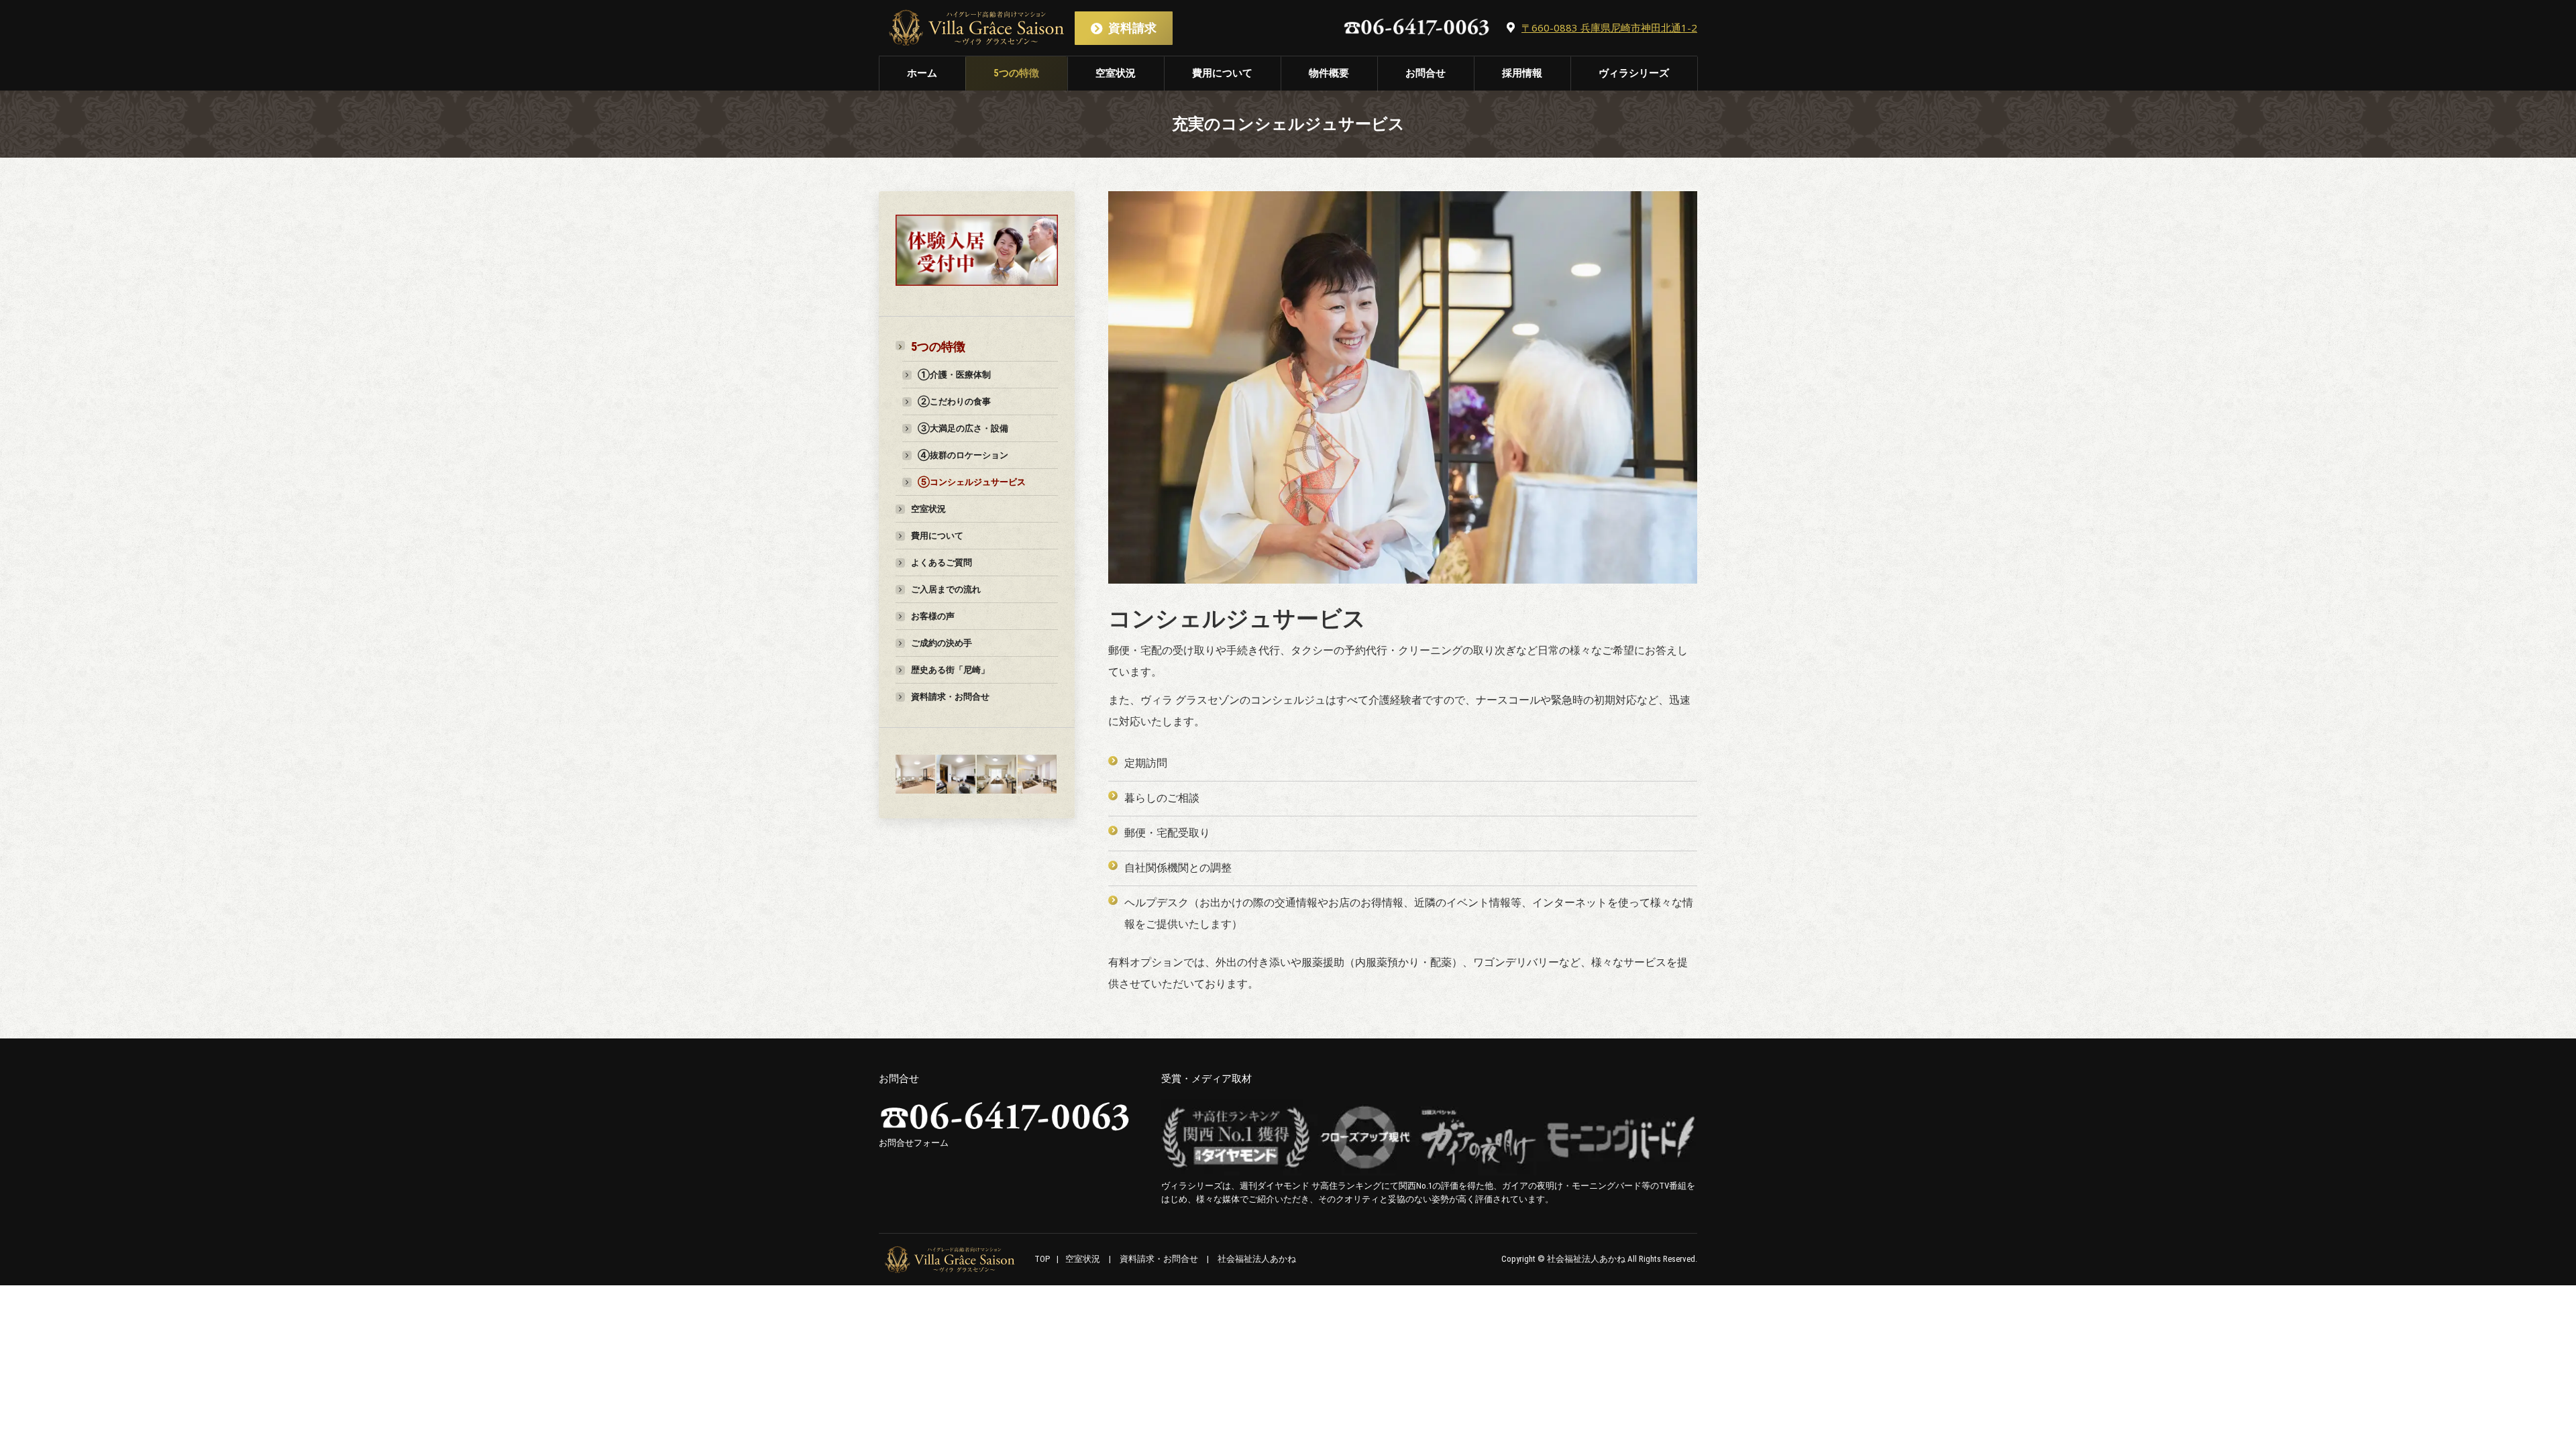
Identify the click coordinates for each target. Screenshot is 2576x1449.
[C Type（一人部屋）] (957, 775)
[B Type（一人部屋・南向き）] (997, 775)
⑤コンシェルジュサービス (972, 482)
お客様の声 (933, 616)
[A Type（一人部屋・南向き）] (1038, 775)
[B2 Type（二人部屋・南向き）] (916, 775)
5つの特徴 (938, 347)
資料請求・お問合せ (950, 697)
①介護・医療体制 (954, 375)
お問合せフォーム (914, 1143)
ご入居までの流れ (946, 589)
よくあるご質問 (942, 562)
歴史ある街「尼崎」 (950, 670)
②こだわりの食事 (954, 401)
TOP (1042, 1259)
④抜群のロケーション (963, 455)
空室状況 (928, 509)
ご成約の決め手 (942, 643)
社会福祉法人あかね (1257, 1259)
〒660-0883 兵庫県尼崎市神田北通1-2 (1609, 28)
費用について (937, 536)
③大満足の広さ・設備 (963, 428)
